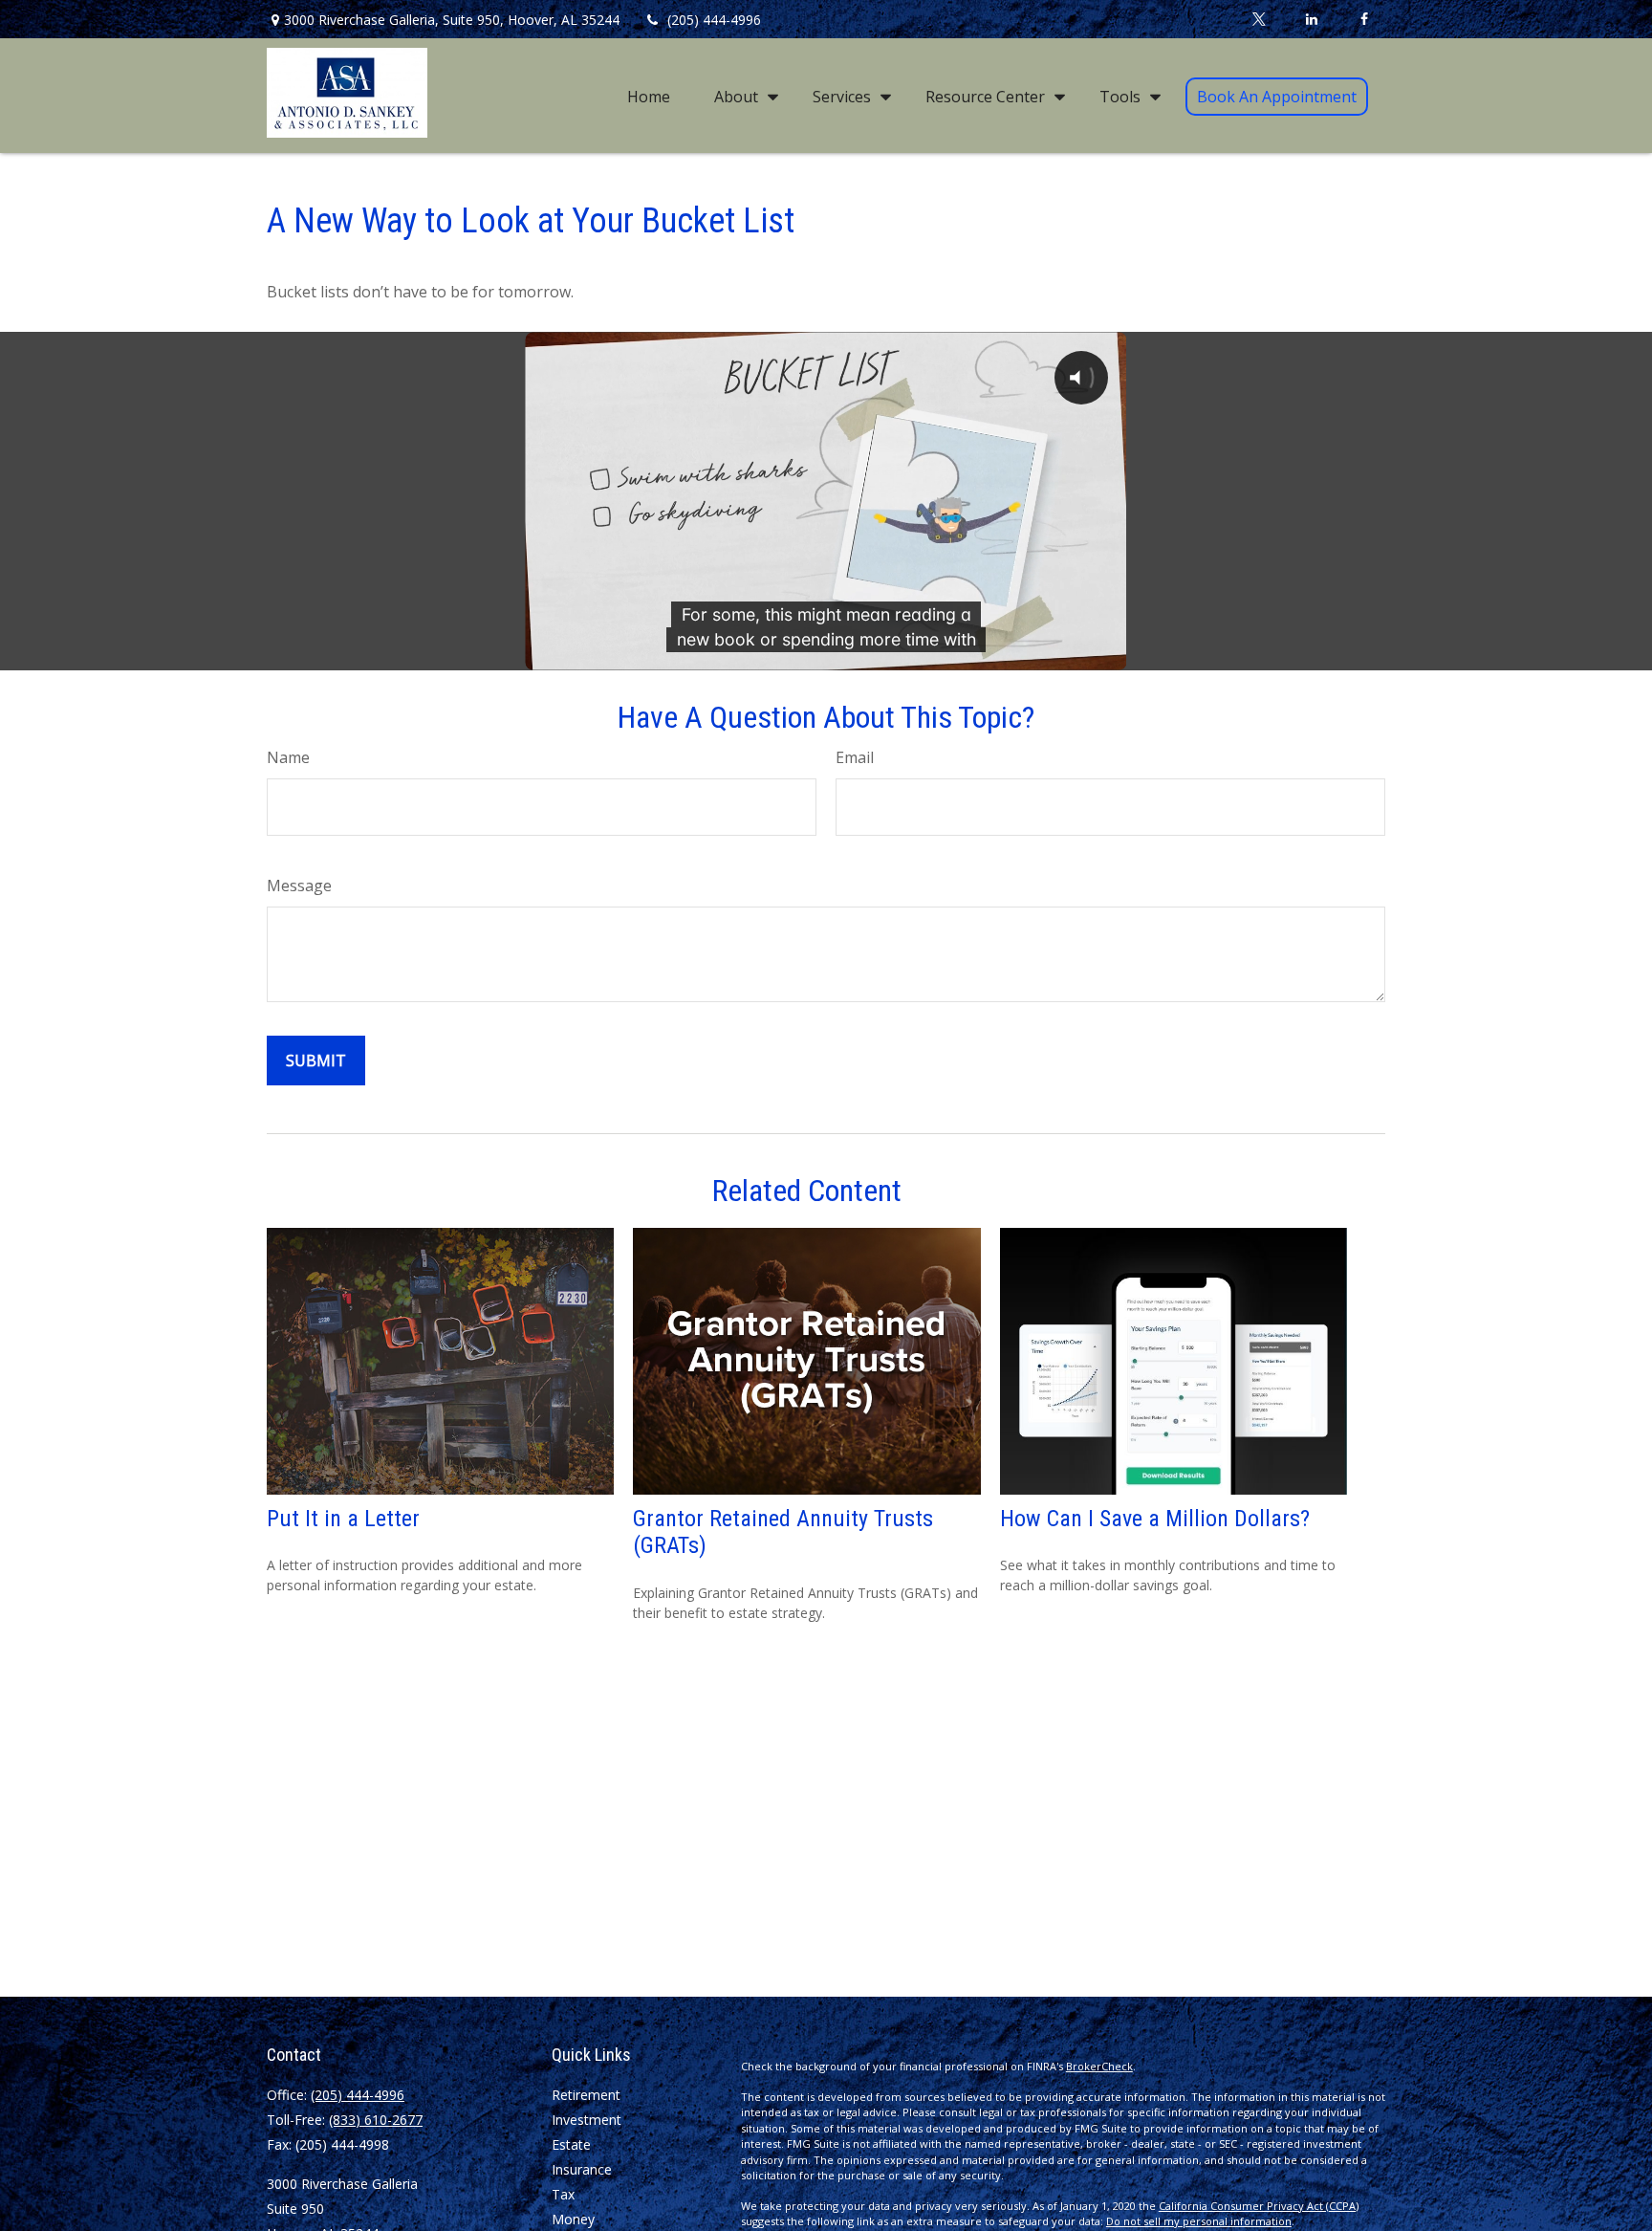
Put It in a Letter (343, 1519)
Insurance (582, 2169)
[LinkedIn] (1311, 19)
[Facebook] (1364, 19)
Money (573, 2219)
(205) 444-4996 (714, 20)
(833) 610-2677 (376, 2120)
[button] (649, 96)
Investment (587, 2120)
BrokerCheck (1099, 2066)
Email (855, 757)
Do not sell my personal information (1199, 2221)
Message (299, 886)
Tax (563, 2194)
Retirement (586, 2095)
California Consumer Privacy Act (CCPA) (1259, 2206)
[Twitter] (1259, 19)
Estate (571, 2144)
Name (288, 757)
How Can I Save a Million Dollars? (1155, 1519)
